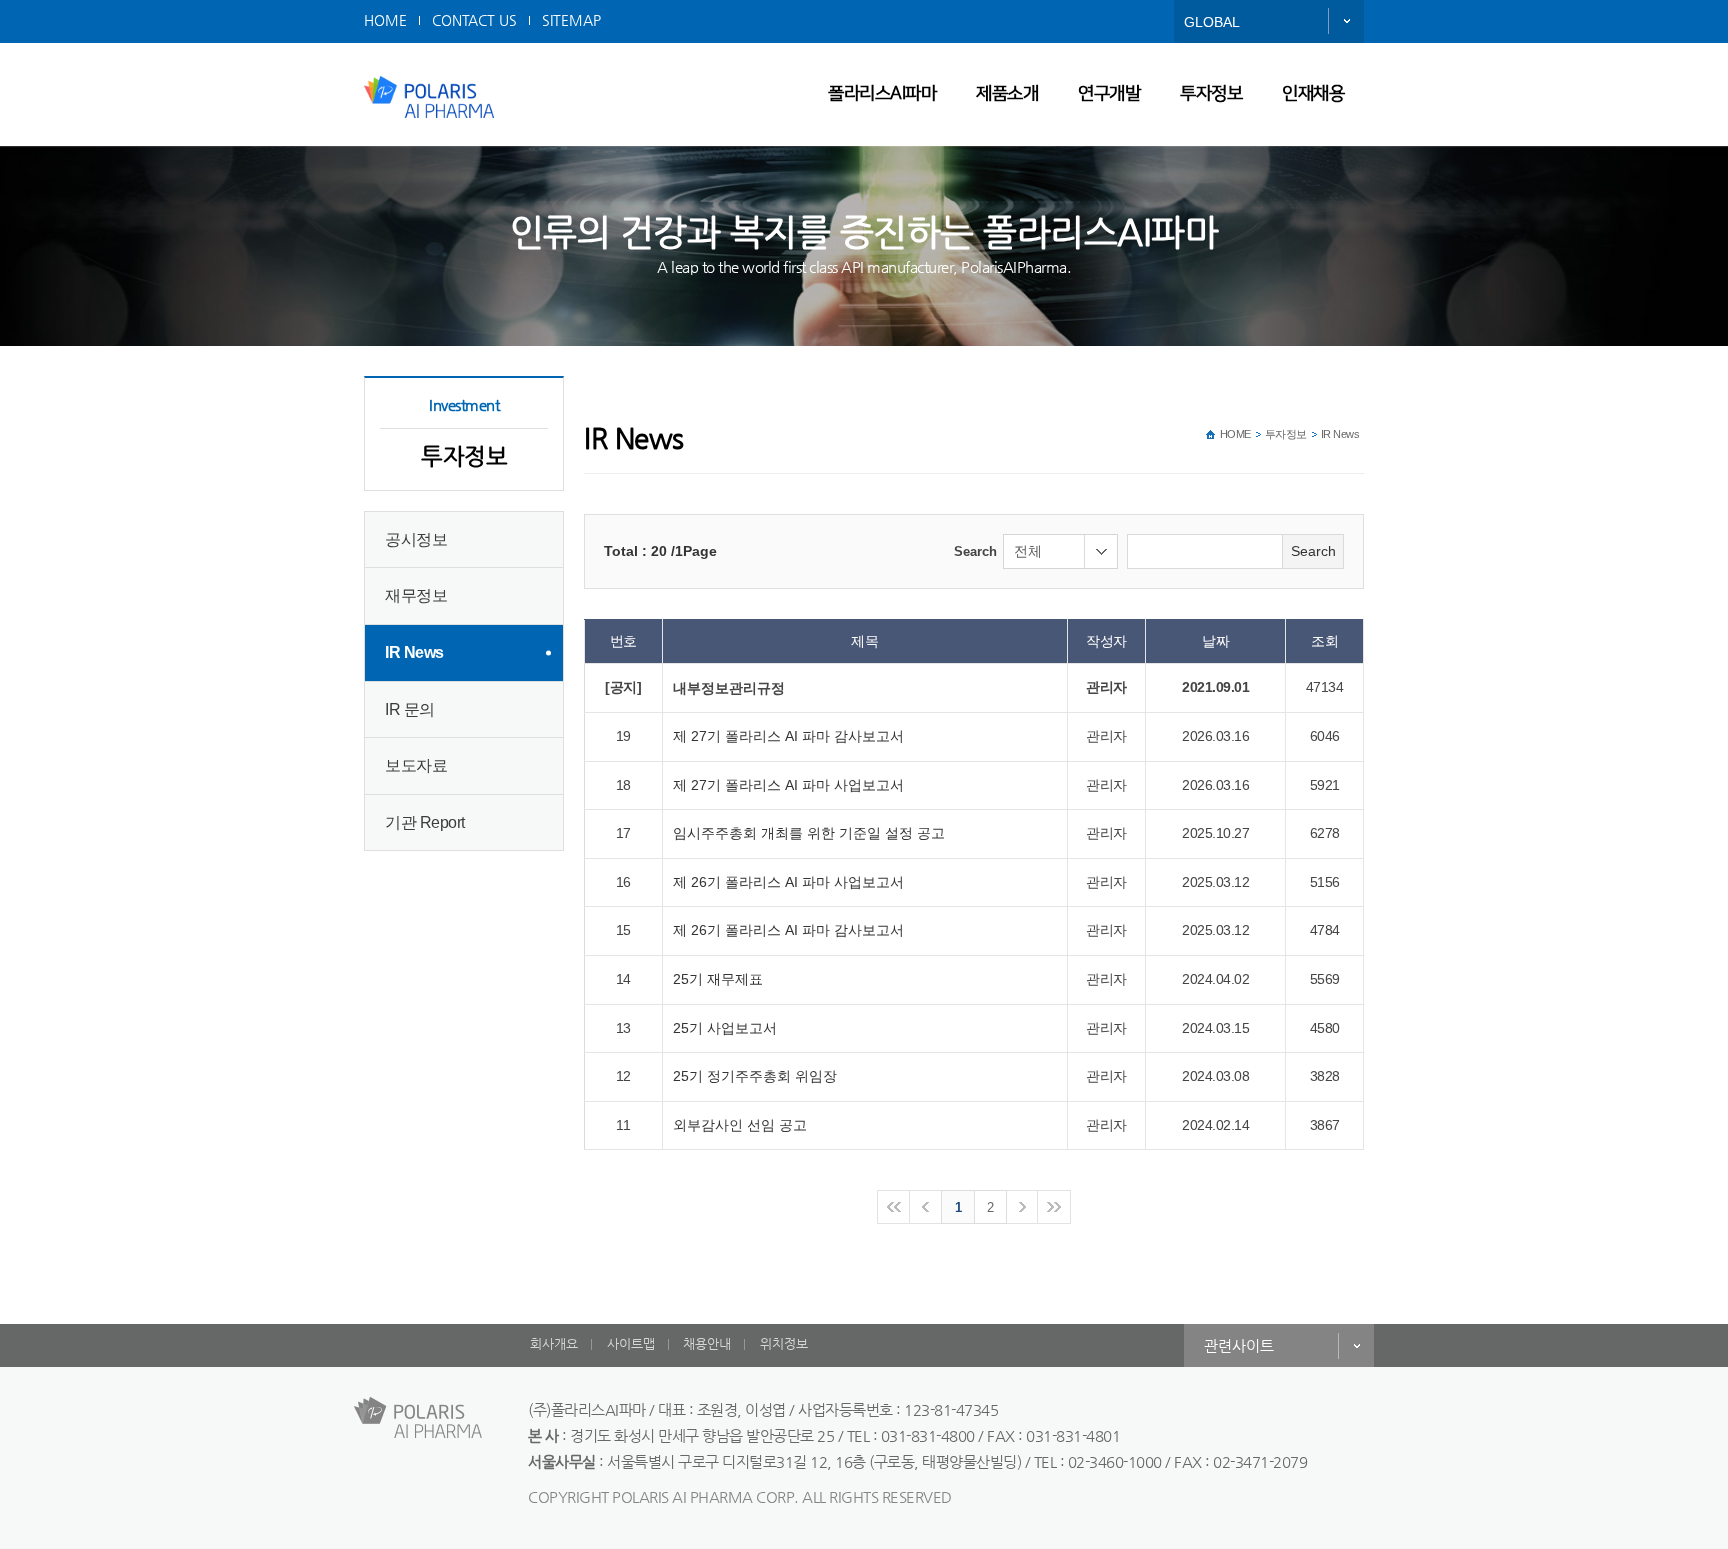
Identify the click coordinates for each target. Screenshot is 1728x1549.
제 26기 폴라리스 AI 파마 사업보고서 (788, 882)
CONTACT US (474, 20)
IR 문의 (410, 709)
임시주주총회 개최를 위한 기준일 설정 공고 (809, 833)
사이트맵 (631, 1343)
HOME (385, 20)
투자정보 (1211, 94)
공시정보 (416, 539)
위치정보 (784, 1343)
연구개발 (1109, 94)
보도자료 (416, 765)
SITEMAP (571, 20)
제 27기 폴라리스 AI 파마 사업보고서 (788, 785)
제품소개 (1007, 94)
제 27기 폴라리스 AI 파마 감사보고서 (788, 736)
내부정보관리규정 (729, 688)
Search (975, 551)
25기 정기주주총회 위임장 (755, 1076)
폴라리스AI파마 (882, 94)
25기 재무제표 (718, 979)
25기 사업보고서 (725, 1028)
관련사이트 (1239, 1345)
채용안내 (707, 1343)
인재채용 (1313, 94)
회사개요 (554, 1343)
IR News (414, 652)
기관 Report (425, 822)
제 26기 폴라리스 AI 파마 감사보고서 (788, 930)
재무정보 (416, 595)
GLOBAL (1212, 22)
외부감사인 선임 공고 (740, 1125)
